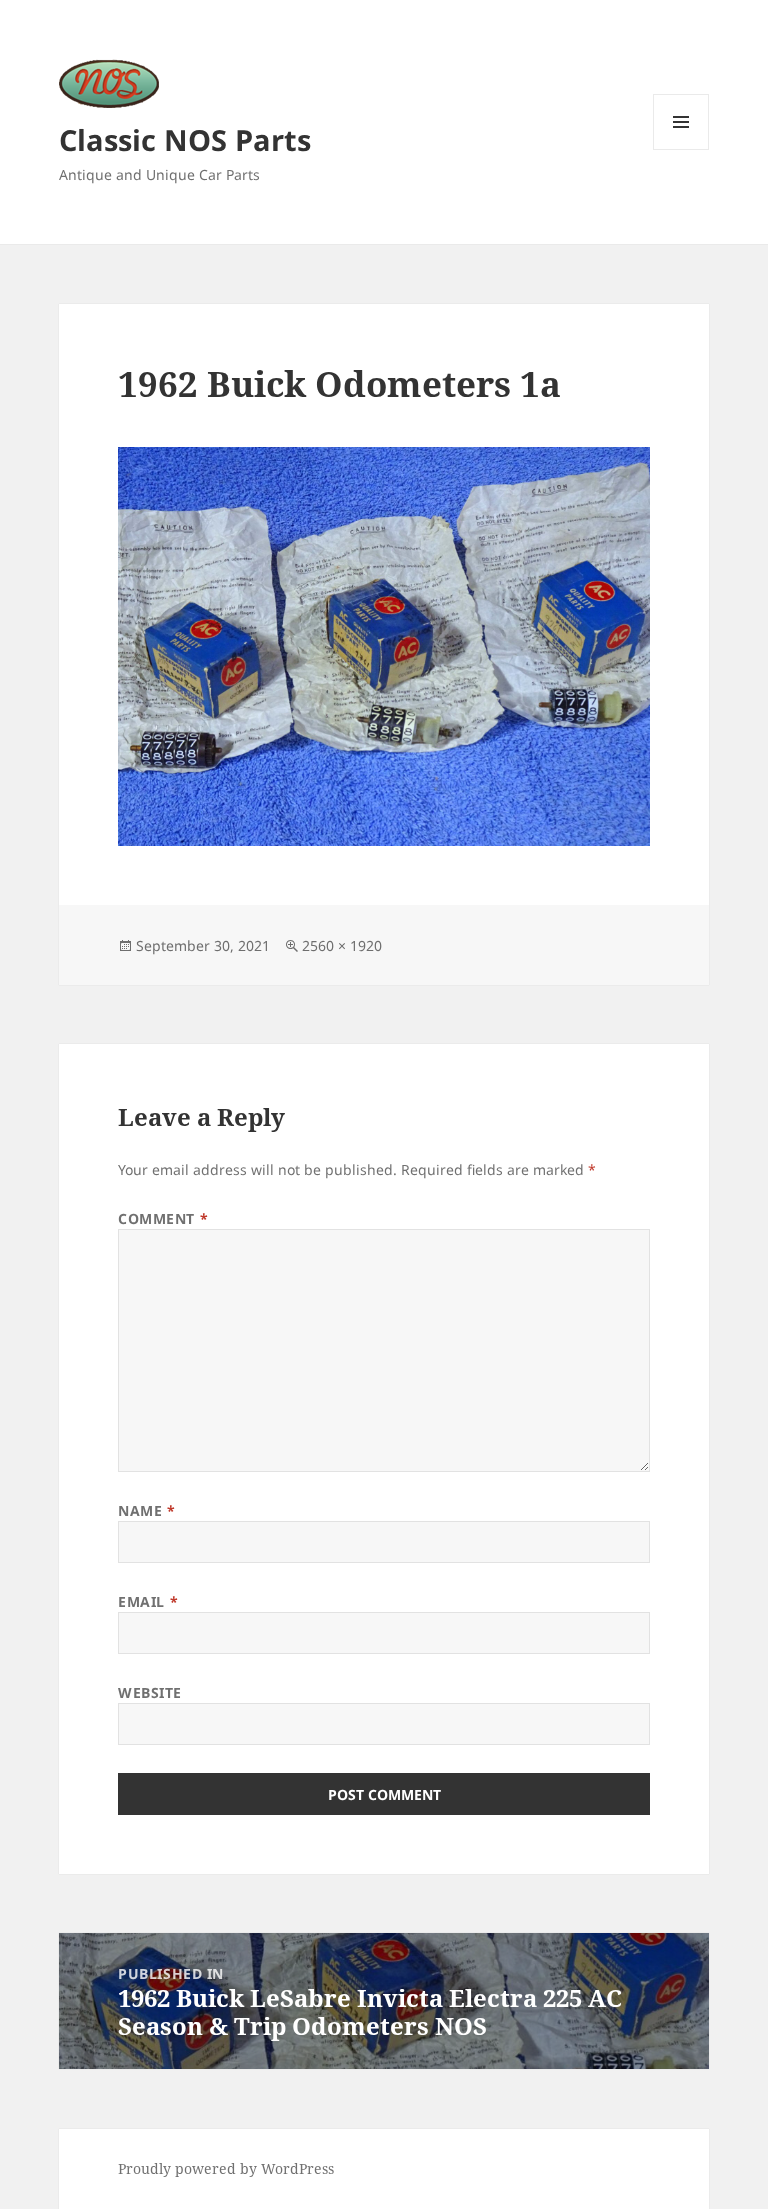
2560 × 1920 (342, 945)
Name (146, 1510)
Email (148, 1601)
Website (150, 1692)
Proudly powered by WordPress (226, 2168)
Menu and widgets (681, 149)
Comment (163, 1218)
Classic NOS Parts (185, 139)
